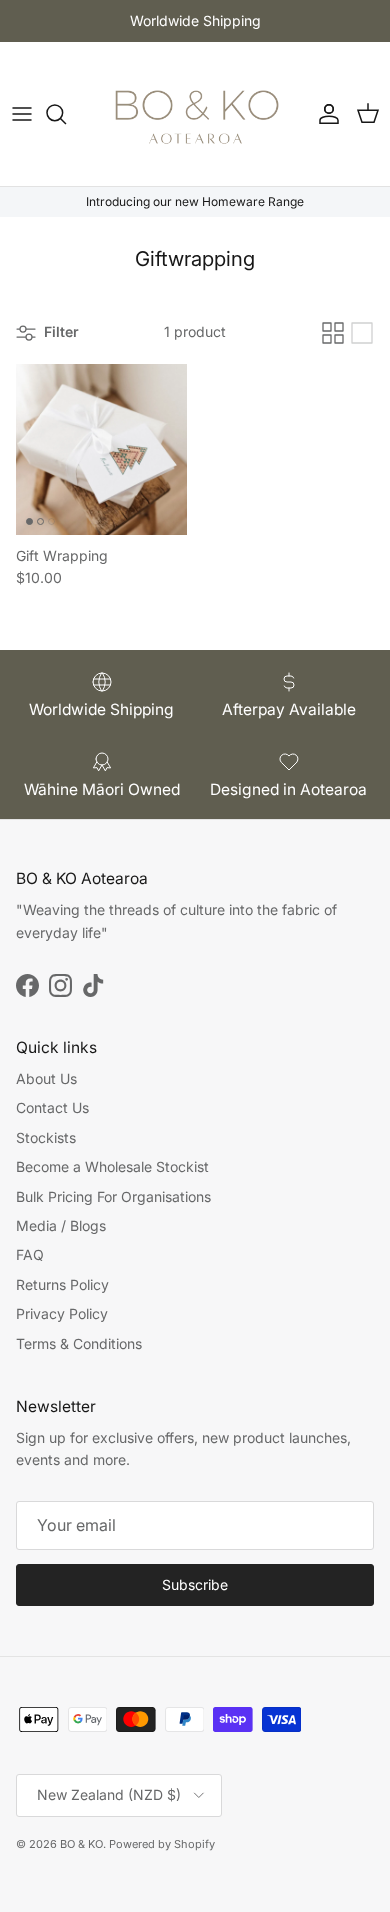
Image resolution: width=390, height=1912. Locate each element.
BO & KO (81, 1844)
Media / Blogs (61, 1225)
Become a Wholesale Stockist (112, 1166)
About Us (46, 1078)
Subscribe (195, 1584)
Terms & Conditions (79, 1343)
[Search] (66, 114)
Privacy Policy (62, 1313)
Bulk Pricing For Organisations (113, 1196)
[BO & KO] (195, 114)
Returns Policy (62, 1284)
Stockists (46, 1137)
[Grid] (333, 333)
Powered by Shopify (162, 1844)
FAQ (30, 1254)
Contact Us (52, 1107)
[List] (362, 333)
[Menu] (22, 114)
